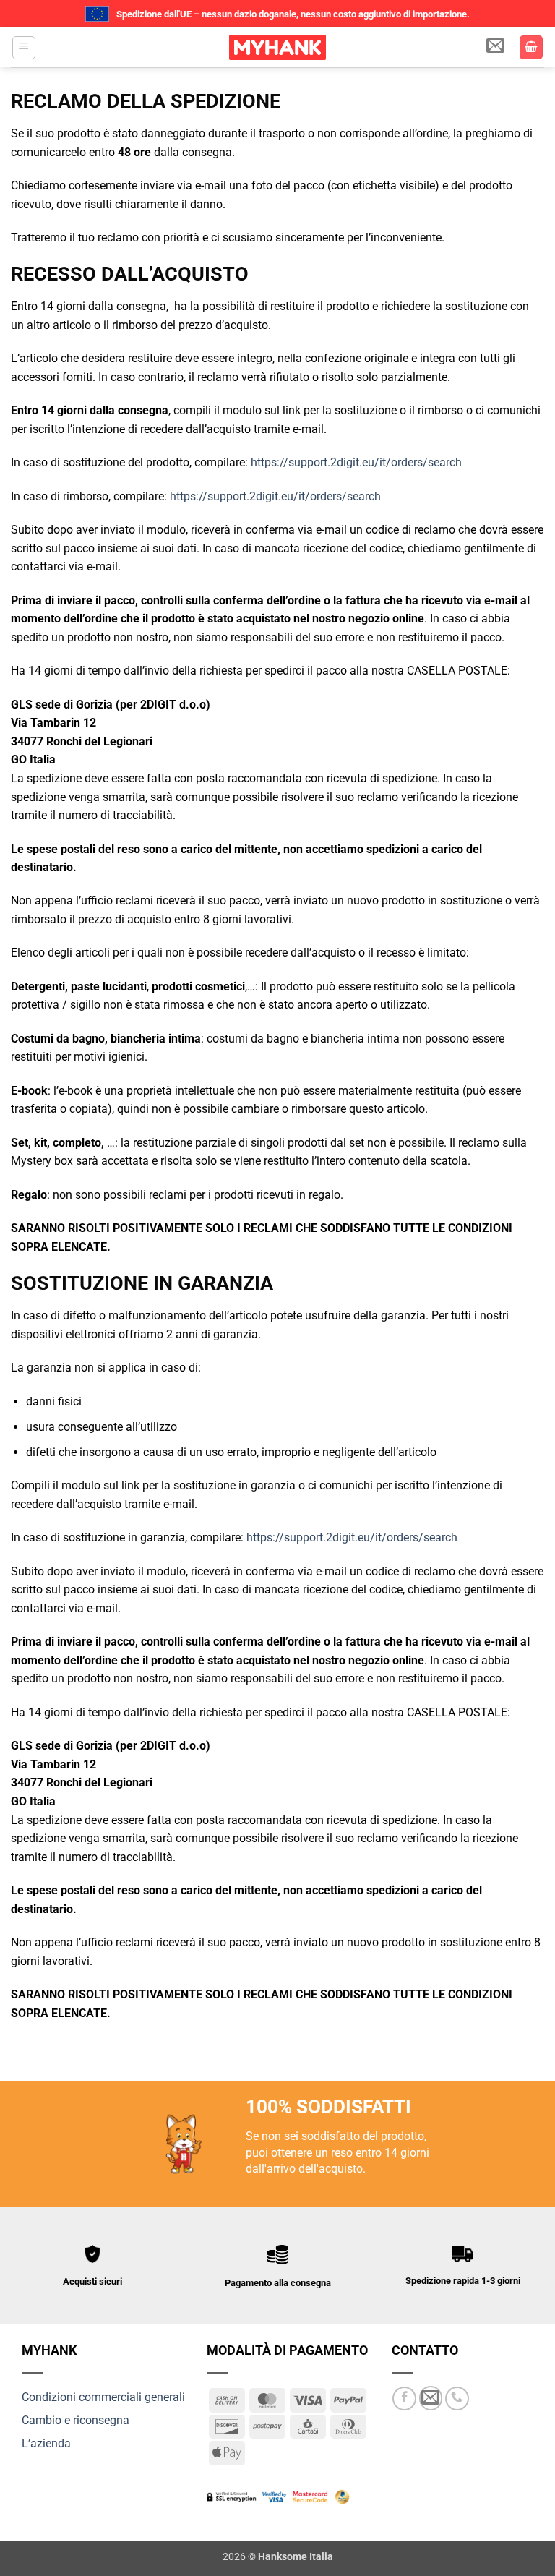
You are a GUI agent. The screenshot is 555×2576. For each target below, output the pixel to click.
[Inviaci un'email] (431, 2398)
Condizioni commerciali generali (103, 2397)
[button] (24, 48)
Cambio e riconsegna (76, 2420)
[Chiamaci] (457, 2399)
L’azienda (46, 2443)
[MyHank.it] (277, 47)
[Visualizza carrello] (531, 47)
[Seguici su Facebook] (404, 2399)
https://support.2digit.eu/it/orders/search (356, 462)
